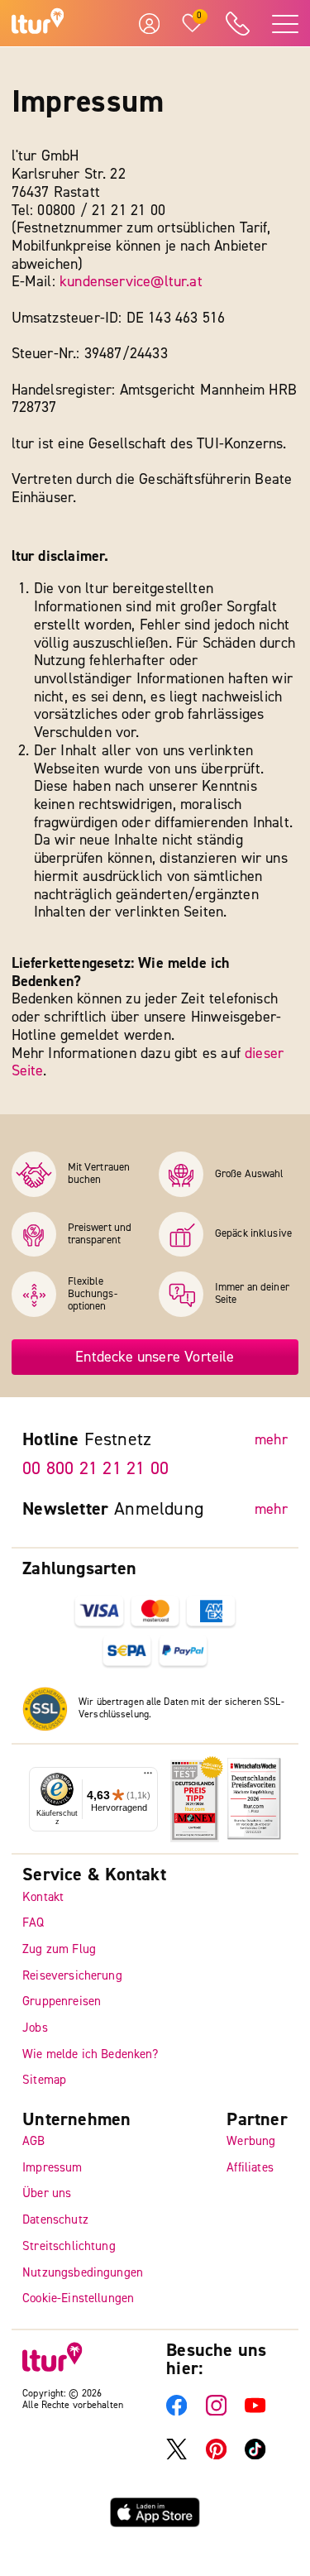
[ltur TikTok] (255, 2456)
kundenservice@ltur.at (131, 282)
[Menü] (148, 1776)
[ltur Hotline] (237, 24)
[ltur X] (176, 2456)
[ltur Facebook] (176, 2412)
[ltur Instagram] (216, 2412)
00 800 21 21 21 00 (95, 1468)
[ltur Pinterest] (216, 2456)
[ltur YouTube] (255, 2412)
